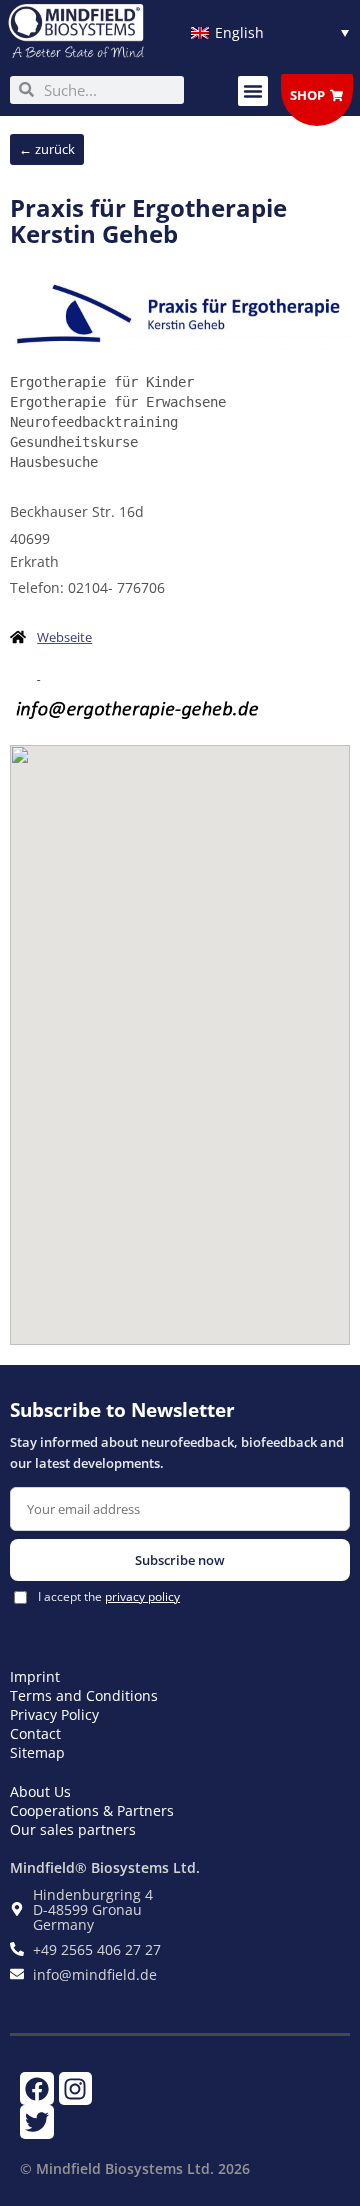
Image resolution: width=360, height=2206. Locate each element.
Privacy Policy (54, 1714)
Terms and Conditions (84, 1695)
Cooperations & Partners (92, 1810)
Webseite (64, 637)
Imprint (35, 1676)
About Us (40, 1791)
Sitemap (37, 1752)
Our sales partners (73, 1829)
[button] (253, 91)
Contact (35, 1733)
